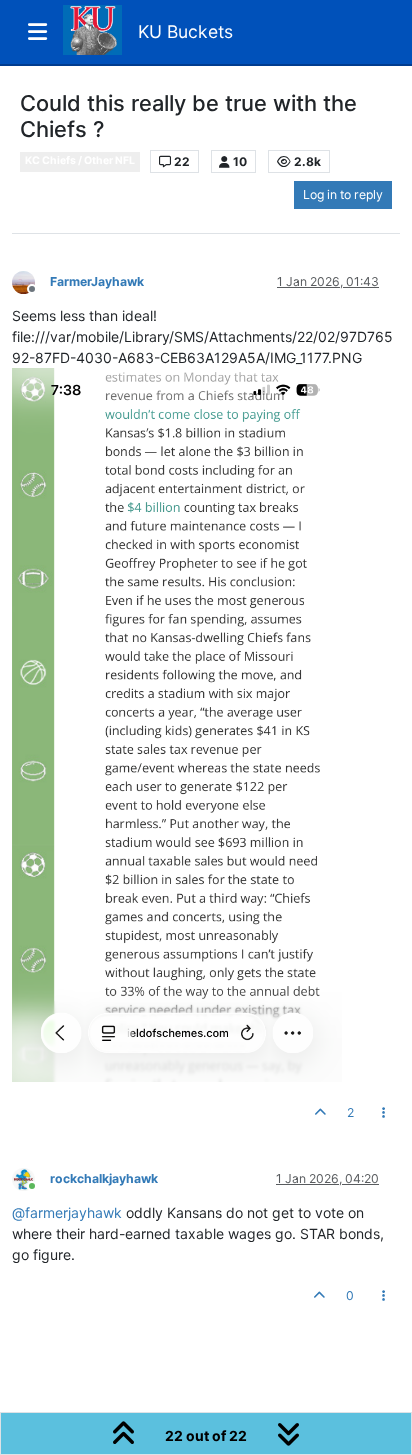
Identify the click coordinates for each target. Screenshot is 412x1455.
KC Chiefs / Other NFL (80, 160)
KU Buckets (185, 31)
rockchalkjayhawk (104, 1178)
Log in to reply (343, 194)
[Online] (31, 1177)
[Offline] (31, 280)
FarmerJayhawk (97, 281)
